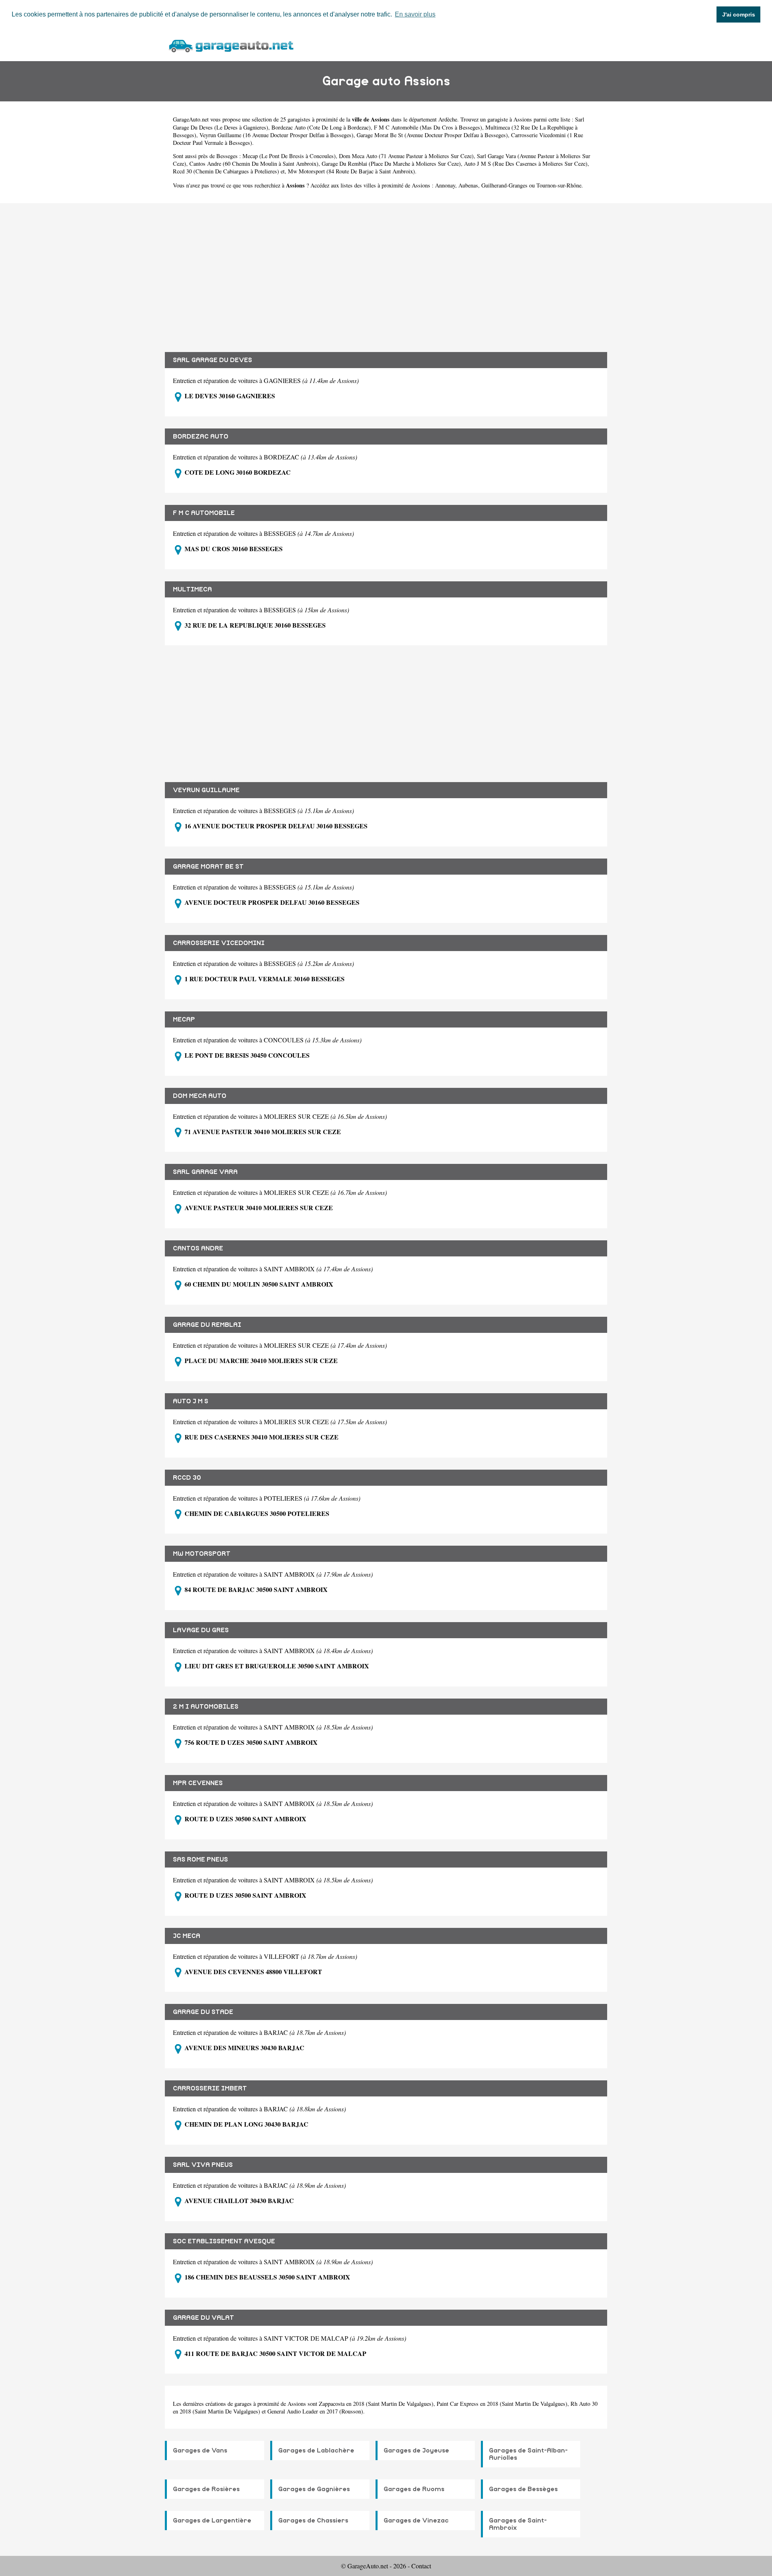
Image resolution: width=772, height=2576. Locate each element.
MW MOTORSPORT (202, 1554)
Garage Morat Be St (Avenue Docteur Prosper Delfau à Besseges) (432, 135)
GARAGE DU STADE (203, 2012)
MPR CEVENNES (198, 1783)
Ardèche (448, 119)
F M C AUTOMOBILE (204, 513)
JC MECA (187, 1936)
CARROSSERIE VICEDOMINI (219, 943)
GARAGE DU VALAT (203, 2318)
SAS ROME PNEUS (200, 1859)
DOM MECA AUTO (200, 1096)
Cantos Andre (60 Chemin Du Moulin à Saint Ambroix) (254, 164)
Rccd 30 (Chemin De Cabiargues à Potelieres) (226, 171)
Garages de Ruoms (414, 2489)
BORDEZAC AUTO (201, 437)
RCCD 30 (187, 1478)
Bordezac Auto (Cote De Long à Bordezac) (321, 127)
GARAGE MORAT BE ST (208, 867)
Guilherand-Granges (504, 185)
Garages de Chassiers (313, 2520)
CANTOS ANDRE (198, 1248)
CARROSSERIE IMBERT (210, 2088)
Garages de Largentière (212, 2520)
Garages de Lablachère (316, 2450)
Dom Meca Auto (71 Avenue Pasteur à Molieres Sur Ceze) (406, 156)
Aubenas (468, 185)
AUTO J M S (191, 1401)
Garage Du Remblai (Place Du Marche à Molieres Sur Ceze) (391, 164)
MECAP (184, 1019)
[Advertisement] (386, 272)
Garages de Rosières (206, 2489)
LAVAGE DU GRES (201, 1630)
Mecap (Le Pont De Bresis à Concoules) (289, 156)
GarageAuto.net (191, 119)
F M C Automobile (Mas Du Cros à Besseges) (428, 127)
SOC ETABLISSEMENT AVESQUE (224, 2241)
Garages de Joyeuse (416, 2450)
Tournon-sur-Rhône (559, 185)
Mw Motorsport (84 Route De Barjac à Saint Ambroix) (351, 171)
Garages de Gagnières (314, 2489)
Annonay (445, 185)
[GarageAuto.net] (231, 45)
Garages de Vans (200, 2450)
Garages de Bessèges (523, 2489)
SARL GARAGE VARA (205, 1172)
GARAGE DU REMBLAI (207, 1325)
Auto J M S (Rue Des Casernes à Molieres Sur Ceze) (526, 164)
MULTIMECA (192, 589)
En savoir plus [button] (415, 14)
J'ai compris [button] (739, 14)
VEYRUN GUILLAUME (206, 790)
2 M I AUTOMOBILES (206, 1707)
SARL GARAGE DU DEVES (213, 360)
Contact (421, 2566)
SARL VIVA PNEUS (203, 2165)
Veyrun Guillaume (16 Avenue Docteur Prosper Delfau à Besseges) (276, 135)
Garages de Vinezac (416, 2520)
